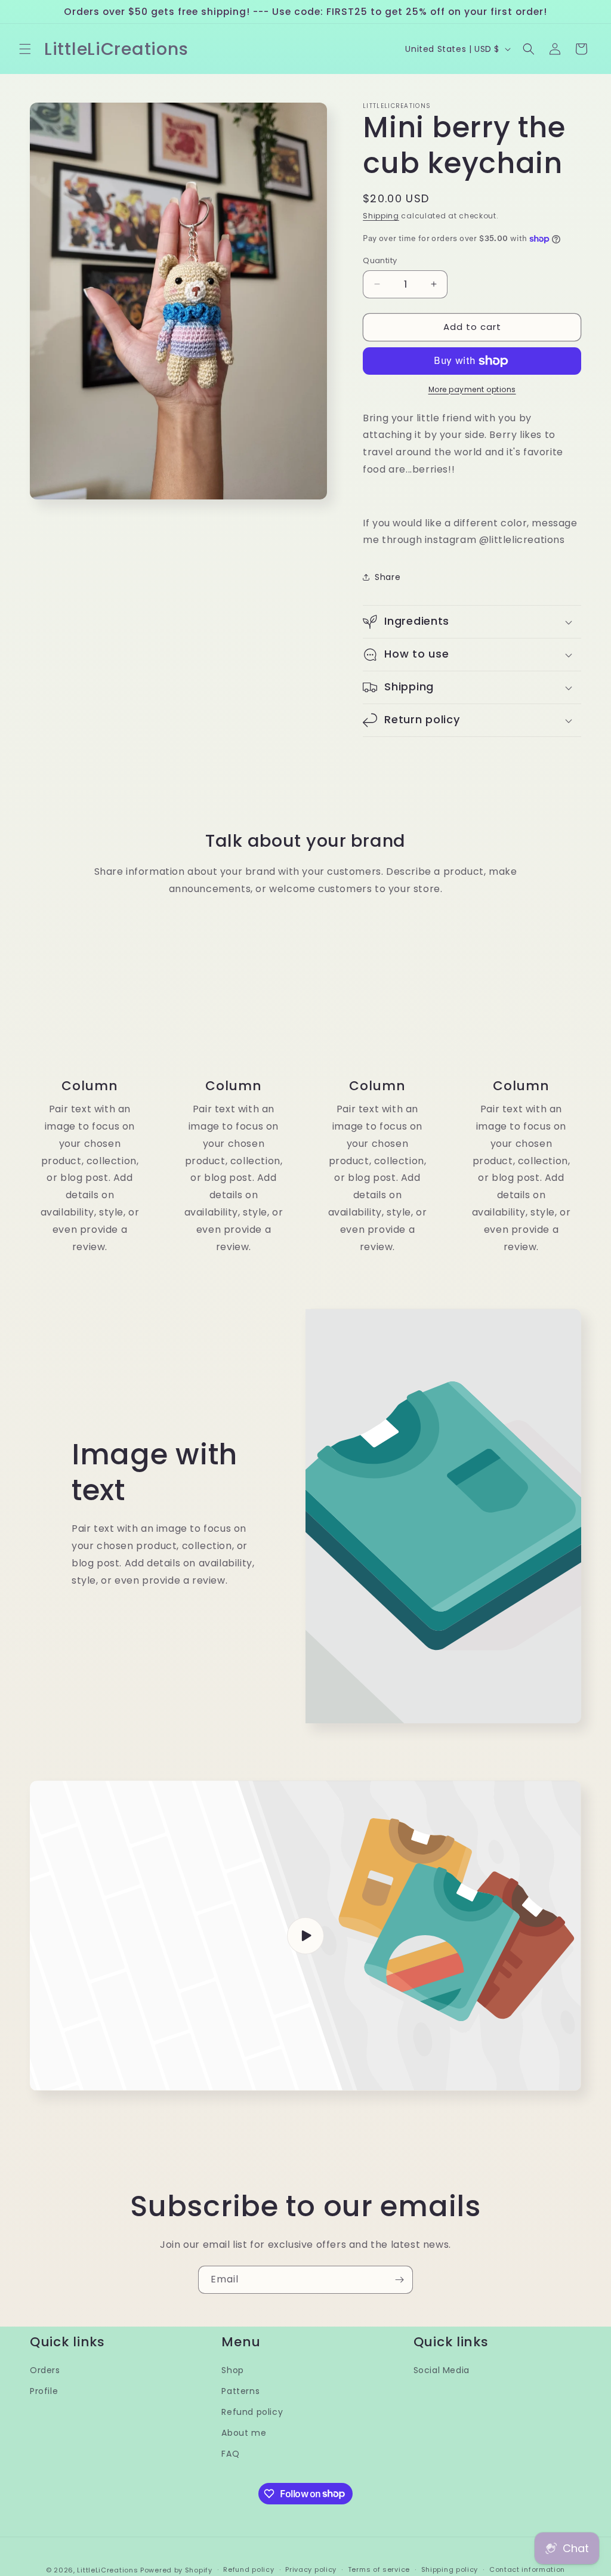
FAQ (230, 2454)
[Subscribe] (399, 2280)
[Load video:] (305, 1936)
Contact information (527, 2569)
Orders (45, 2370)
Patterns (240, 2391)
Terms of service (379, 2569)
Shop (232, 2370)
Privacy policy (311, 2569)
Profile (44, 2391)
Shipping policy (450, 2569)
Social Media (442, 2370)
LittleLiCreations (107, 2570)
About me (244, 2433)
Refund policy (252, 2412)
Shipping (381, 216)
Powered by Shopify (176, 2570)
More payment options (472, 389)
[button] (25, 49)
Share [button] (388, 577)
